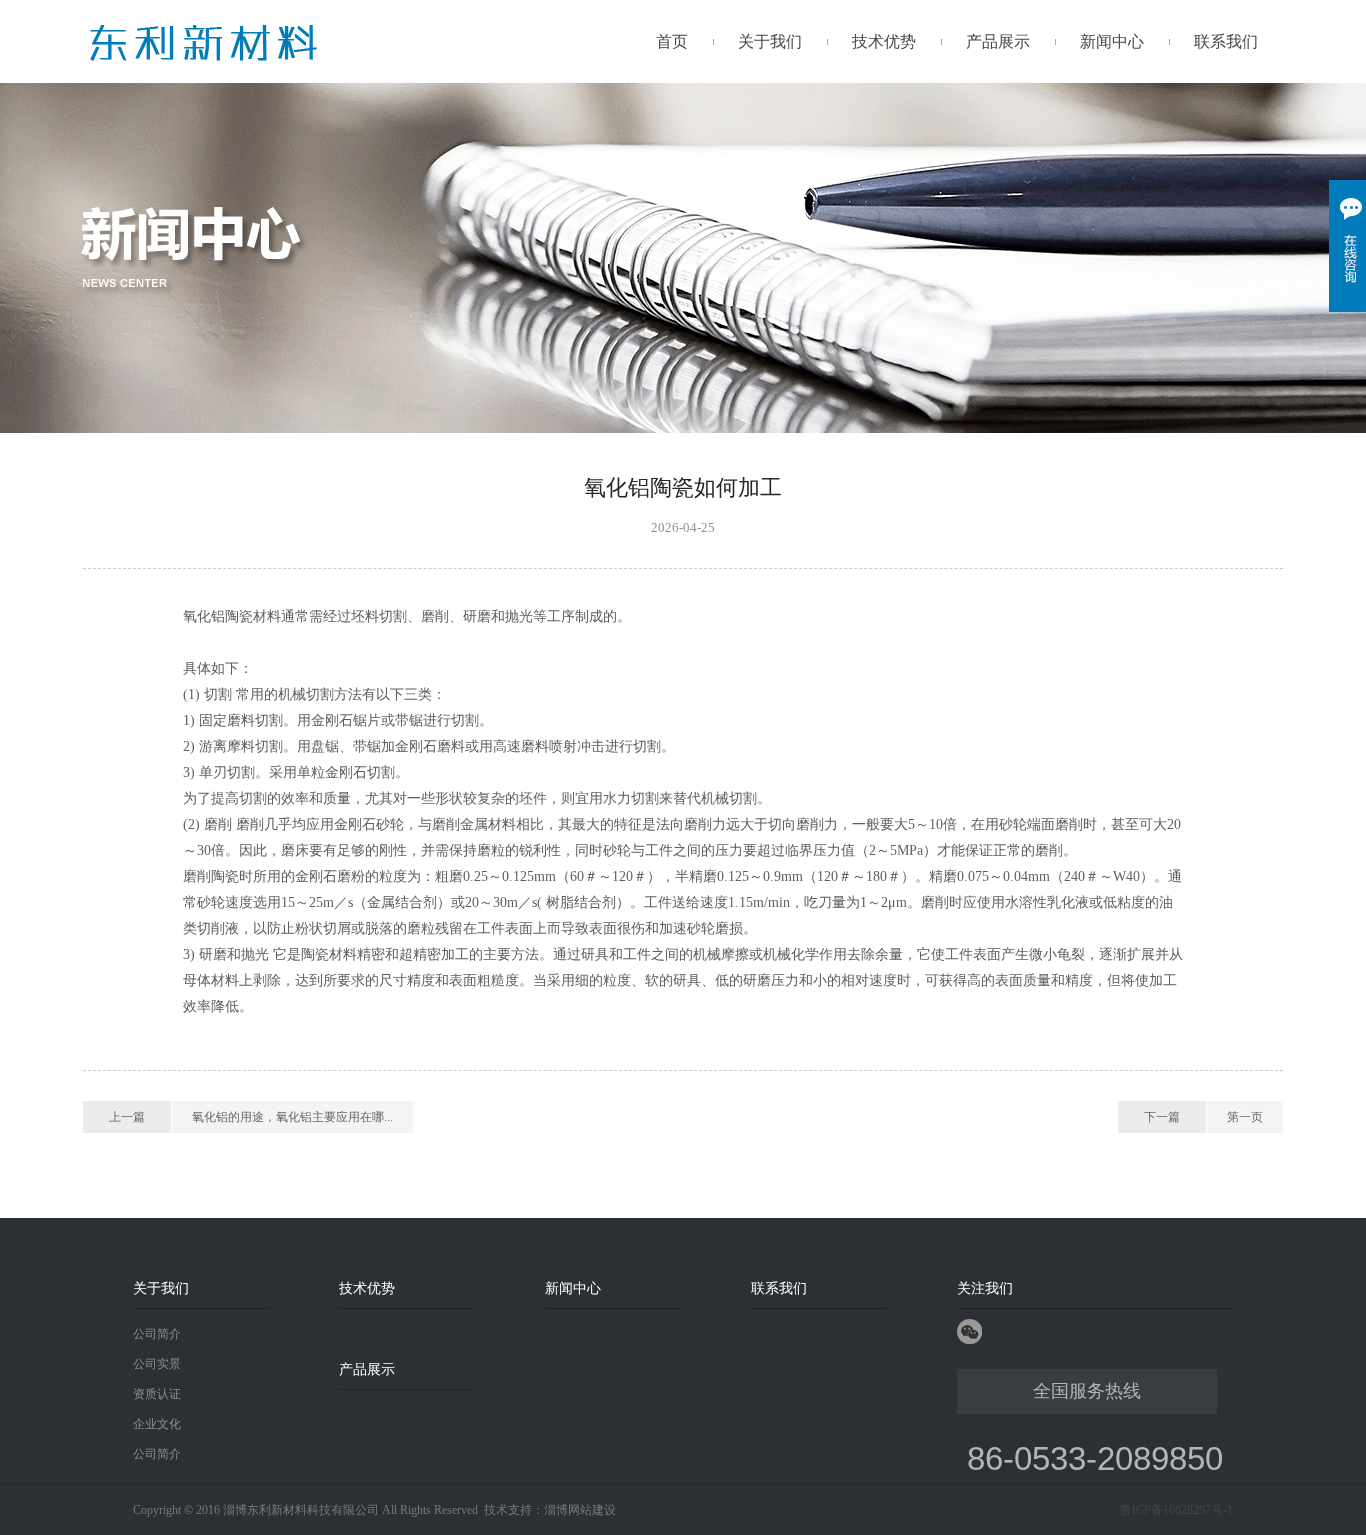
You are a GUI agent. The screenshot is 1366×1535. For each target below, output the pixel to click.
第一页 (1245, 1117)
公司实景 (157, 1364)
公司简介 (157, 1334)
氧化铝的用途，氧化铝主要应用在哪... (292, 1117)
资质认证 (157, 1394)
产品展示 (998, 41)
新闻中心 (1112, 41)
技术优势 (884, 41)
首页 (672, 41)
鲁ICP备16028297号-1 (1176, 1510)
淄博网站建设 (580, 1510)
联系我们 (1226, 41)
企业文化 (157, 1424)
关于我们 (770, 41)
